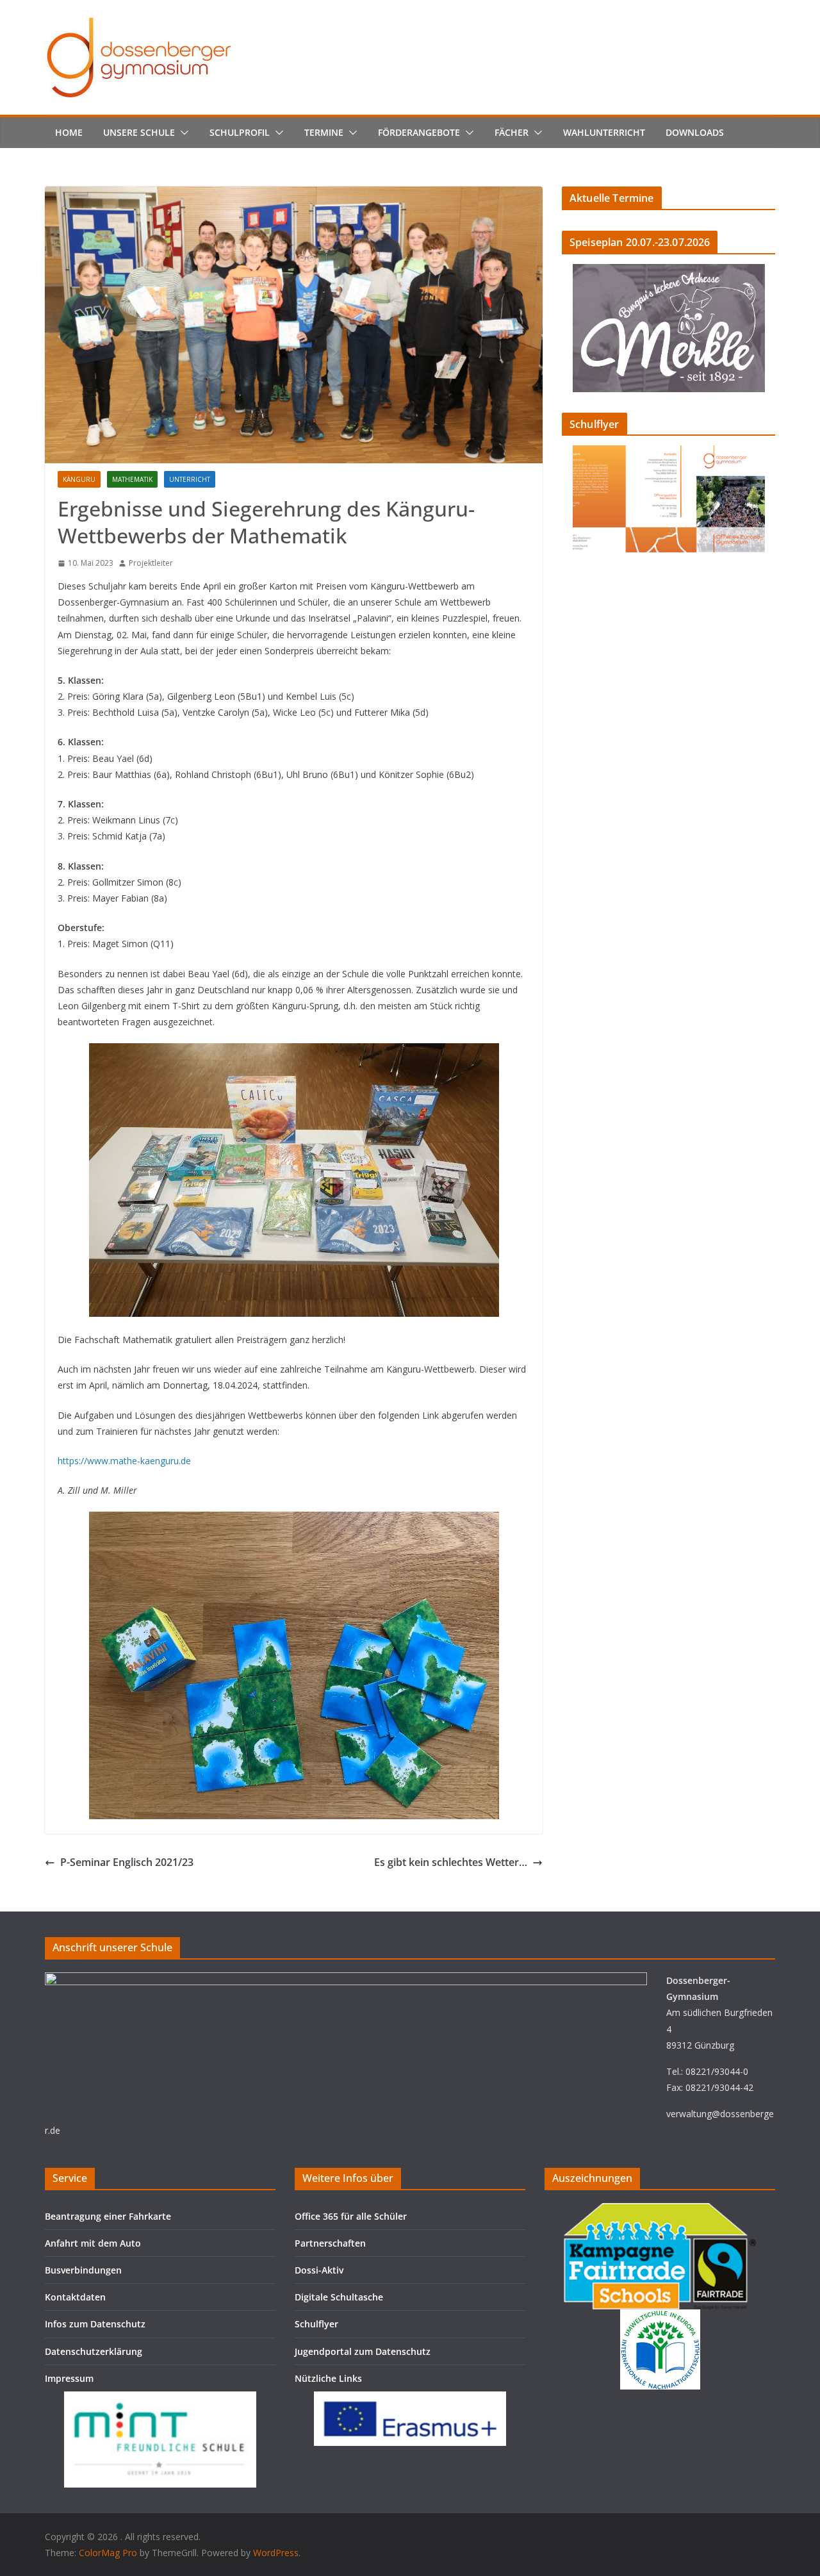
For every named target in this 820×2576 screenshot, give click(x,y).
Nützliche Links (328, 2378)
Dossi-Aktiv (319, 2270)
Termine (324, 132)
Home (69, 132)
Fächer (512, 132)
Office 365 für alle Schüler (351, 2216)
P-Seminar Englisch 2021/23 (127, 1862)
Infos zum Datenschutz (95, 2324)
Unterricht (190, 479)
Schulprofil (240, 132)
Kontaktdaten (75, 2297)
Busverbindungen (83, 2270)
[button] (182, 133)
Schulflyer (316, 2324)
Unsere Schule (139, 132)
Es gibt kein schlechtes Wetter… (451, 1862)
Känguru (79, 479)
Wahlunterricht (604, 132)
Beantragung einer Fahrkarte (108, 2216)
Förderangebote (419, 132)
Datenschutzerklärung (94, 2351)
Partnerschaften (330, 2243)
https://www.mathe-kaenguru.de (124, 1461)
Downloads (695, 132)
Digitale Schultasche (339, 2297)
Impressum (69, 2378)
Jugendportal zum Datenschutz (363, 2351)
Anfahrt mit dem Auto (93, 2243)
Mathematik (132, 479)
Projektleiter (151, 563)
